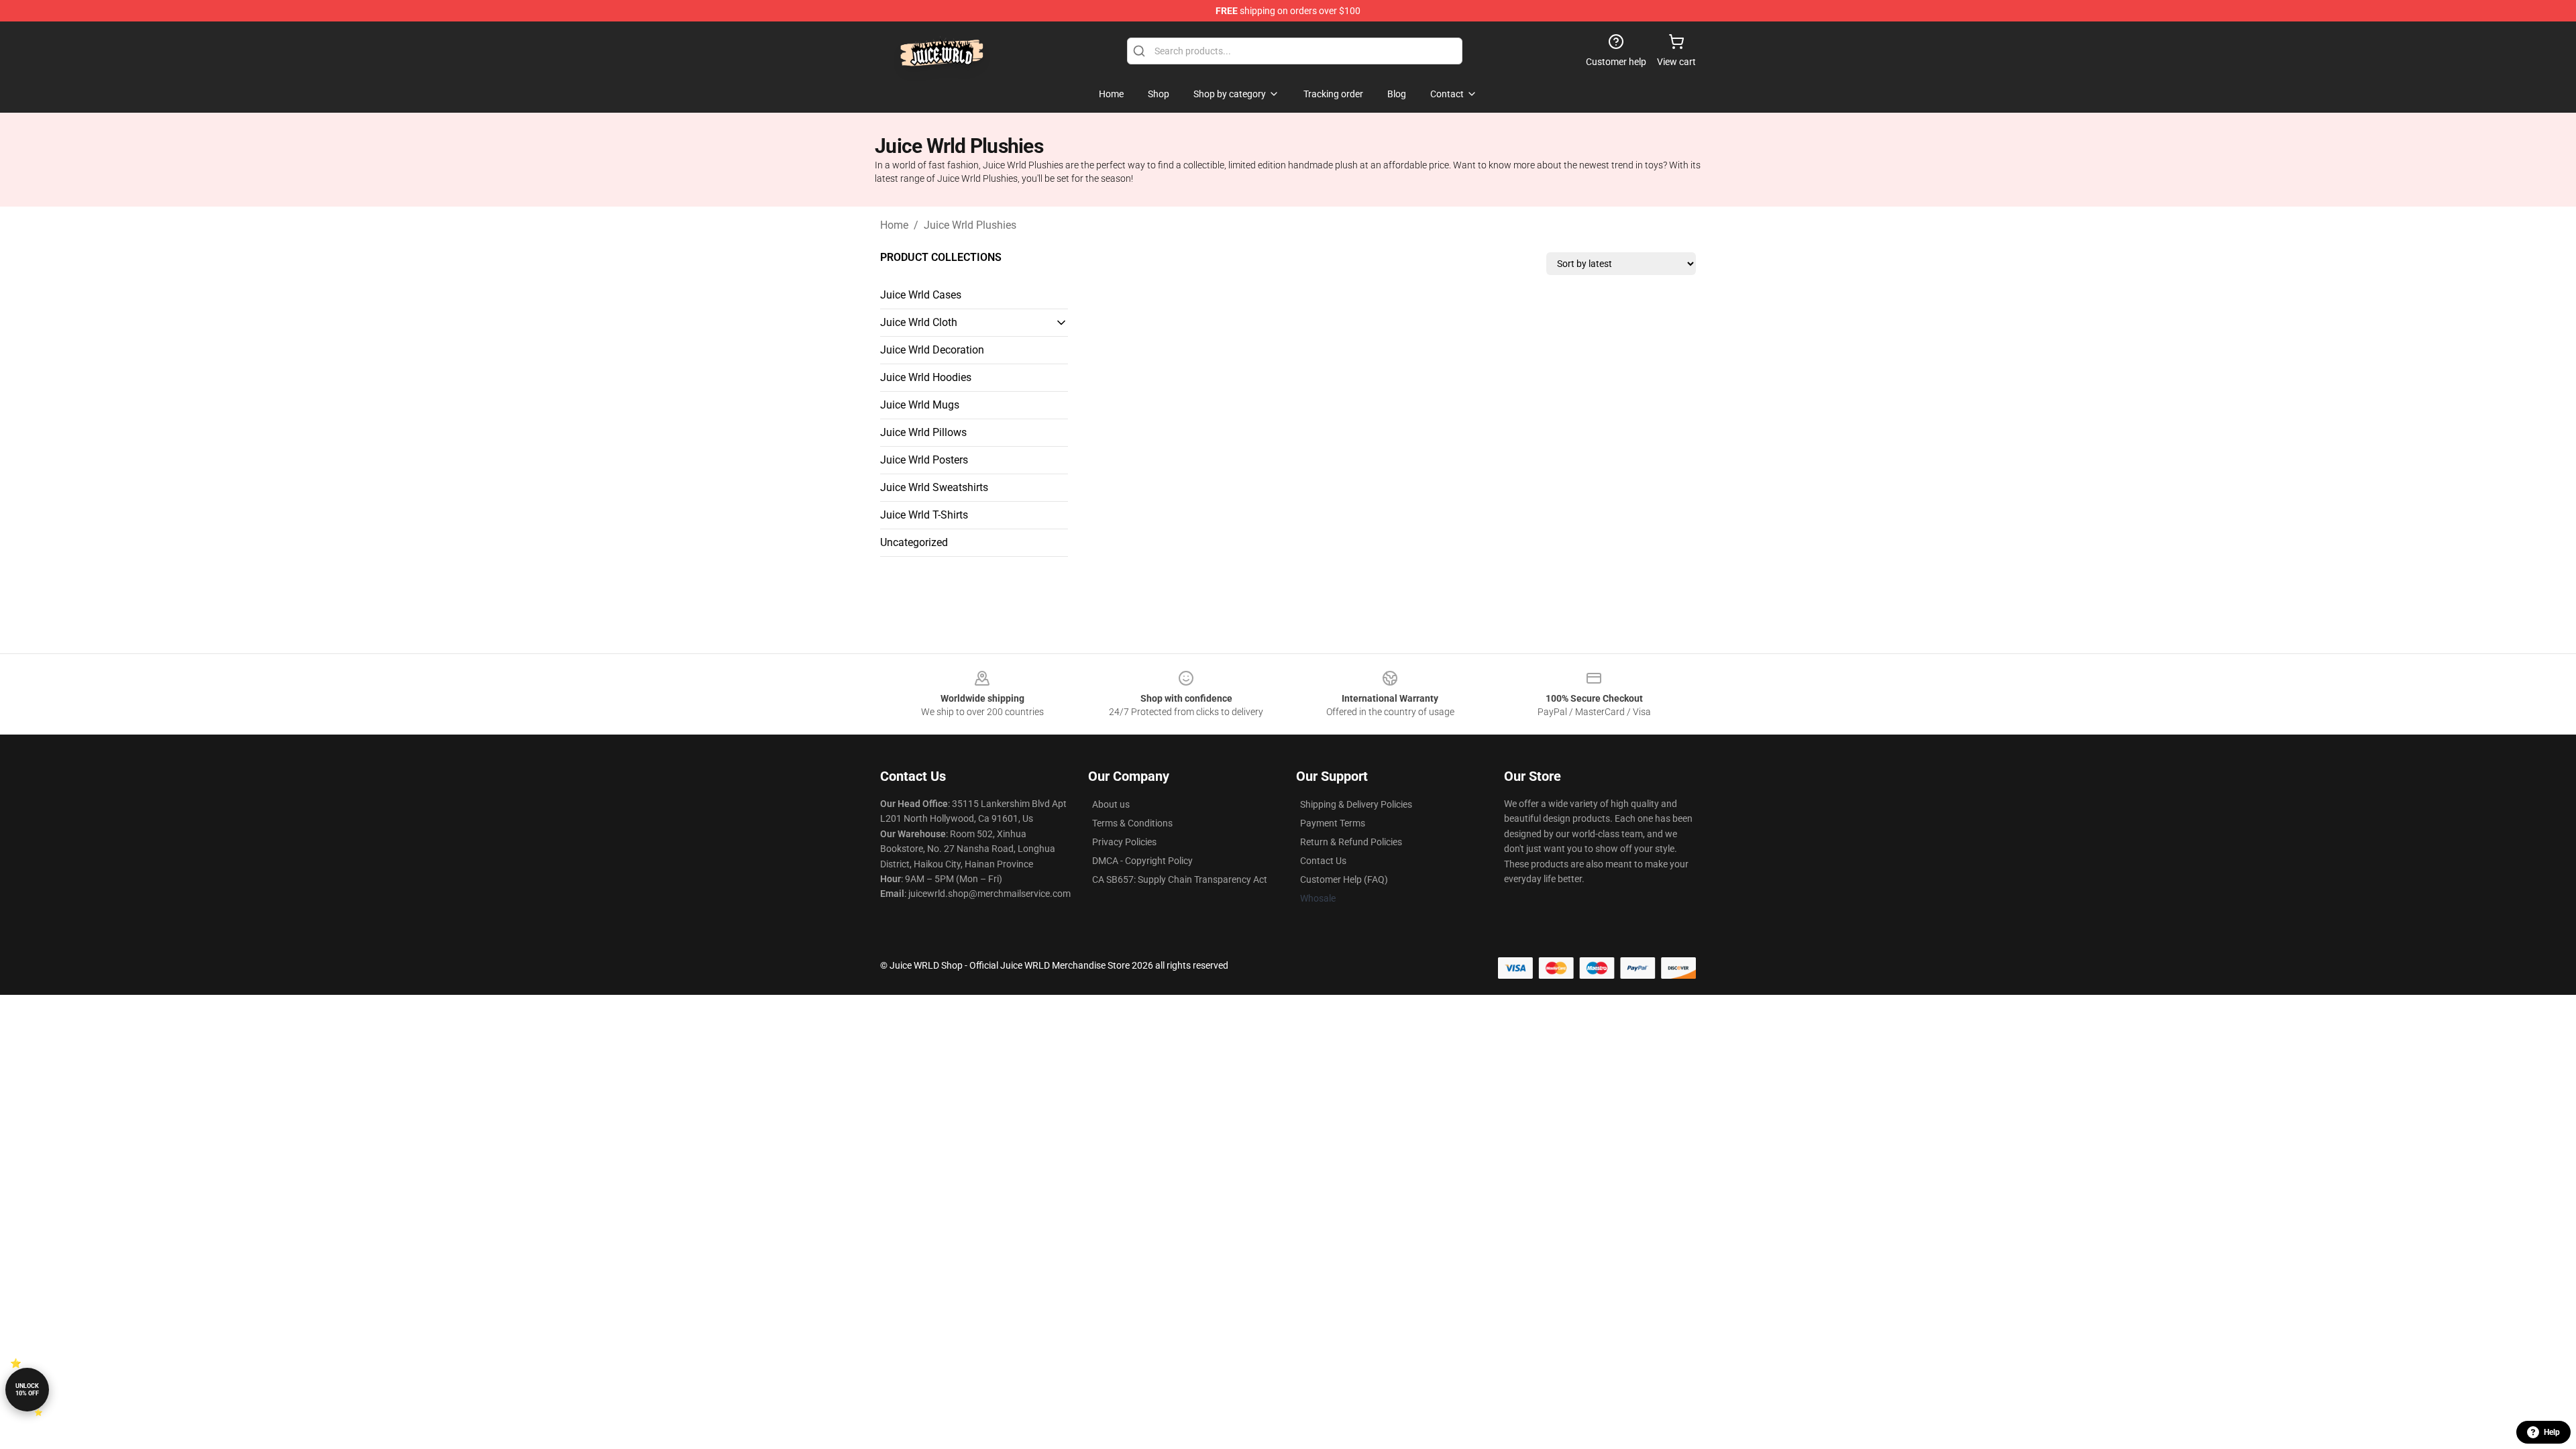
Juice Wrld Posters (924, 460)
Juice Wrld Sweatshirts (934, 487)
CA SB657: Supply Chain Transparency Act (1180, 879)
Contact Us (1323, 861)
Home (894, 225)
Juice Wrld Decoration (932, 350)
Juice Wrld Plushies (970, 225)
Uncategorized (914, 542)
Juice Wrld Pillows (923, 432)
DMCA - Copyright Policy (1142, 861)
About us (1111, 804)
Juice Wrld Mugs (920, 405)
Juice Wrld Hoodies (926, 377)
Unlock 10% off (27, 1390)
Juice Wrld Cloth (919, 322)
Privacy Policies (1124, 842)
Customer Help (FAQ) (1344, 879)
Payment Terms (1333, 823)
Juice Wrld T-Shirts (924, 515)
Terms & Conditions (1132, 823)
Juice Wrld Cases (921, 295)
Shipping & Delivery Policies (1356, 804)
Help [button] (2552, 1432)
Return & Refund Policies (1351, 842)
